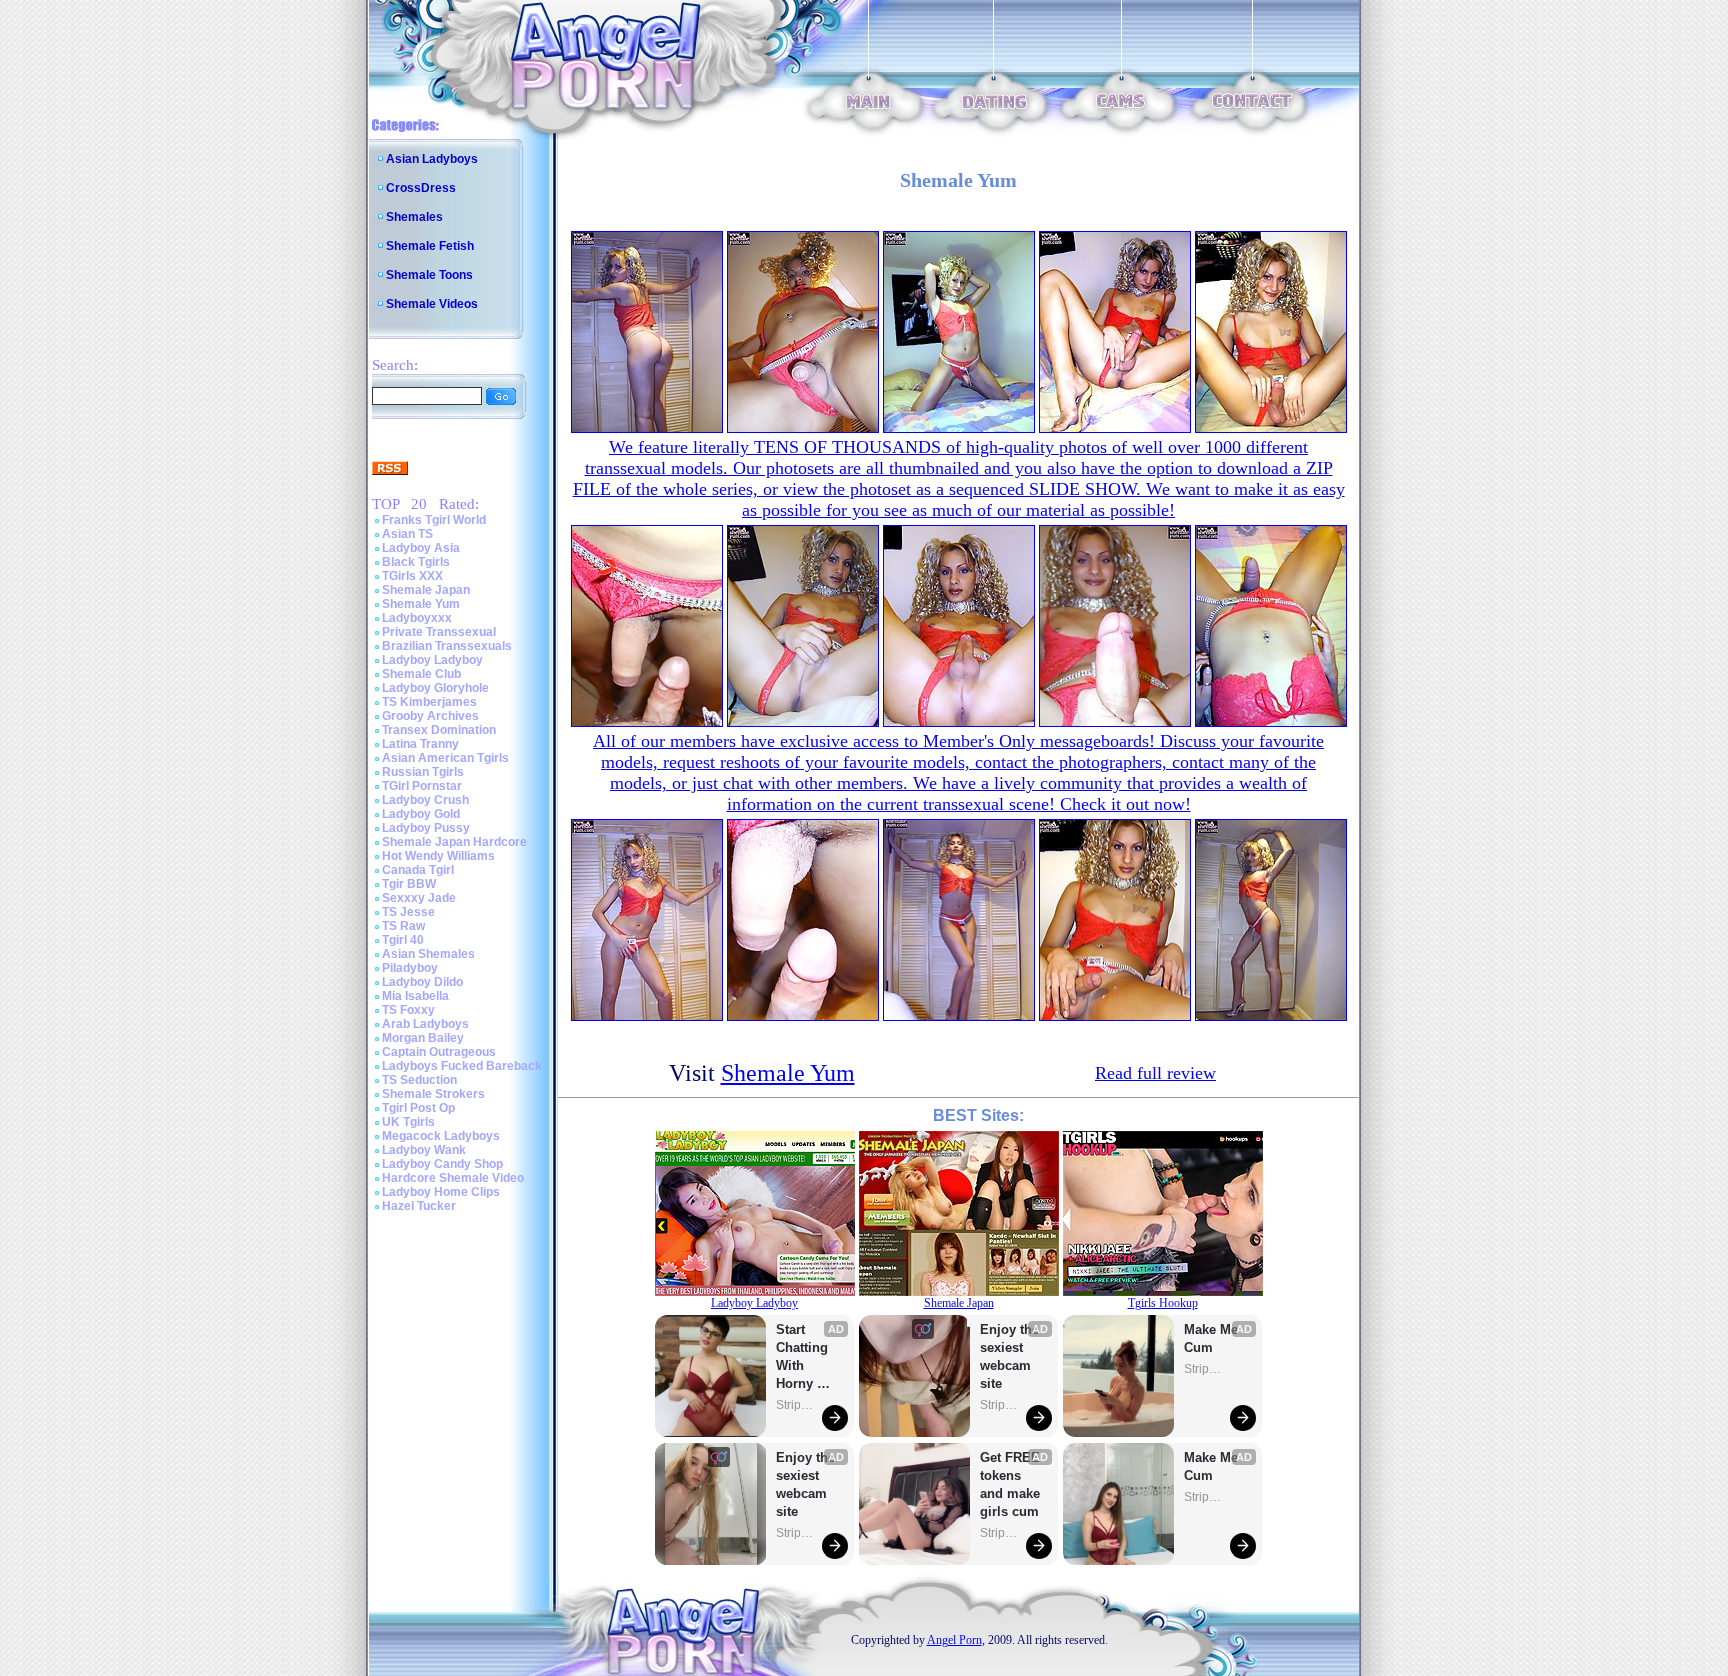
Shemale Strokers (433, 1094)
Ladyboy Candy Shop (442, 1164)
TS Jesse (408, 912)
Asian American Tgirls (445, 758)
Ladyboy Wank (424, 1150)
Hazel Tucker (419, 1206)
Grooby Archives (430, 716)
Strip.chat (796, 1405)
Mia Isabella (415, 996)
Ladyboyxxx (417, 618)
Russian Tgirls (423, 772)
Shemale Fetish (430, 246)
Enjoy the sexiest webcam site (806, 1484)
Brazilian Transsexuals (447, 646)
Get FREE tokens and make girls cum (1010, 1484)
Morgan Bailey (423, 1038)
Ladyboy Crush (425, 800)
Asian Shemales (428, 954)
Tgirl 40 (403, 940)
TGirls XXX (412, 576)
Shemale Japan (426, 590)
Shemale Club (421, 674)
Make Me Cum (1213, 1338)
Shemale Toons (429, 275)
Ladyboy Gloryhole (435, 688)
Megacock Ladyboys (441, 1136)
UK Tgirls (408, 1122)
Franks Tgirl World (434, 520)
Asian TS (407, 534)
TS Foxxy (408, 1010)
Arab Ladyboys (425, 1024)
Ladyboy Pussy (426, 828)
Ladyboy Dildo (422, 982)
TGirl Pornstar (422, 786)
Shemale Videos (432, 304)
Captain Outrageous (439, 1052)
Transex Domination (439, 730)
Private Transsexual (439, 632)
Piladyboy (410, 968)
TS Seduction (419, 1080)
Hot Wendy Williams (438, 856)
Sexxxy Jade (419, 898)
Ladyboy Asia (421, 548)
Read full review (1155, 1073)
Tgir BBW (409, 884)
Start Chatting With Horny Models (804, 1357)
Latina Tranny (420, 744)
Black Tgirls (416, 562)
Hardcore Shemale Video (453, 1178)
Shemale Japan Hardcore (454, 842)
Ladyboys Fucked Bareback (462, 1066)
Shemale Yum (421, 604)
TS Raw (403, 926)
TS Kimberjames (429, 702)
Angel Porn (954, 1640)
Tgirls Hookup (1163, 1303)
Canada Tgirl (418, 870)
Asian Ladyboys (432, 159)
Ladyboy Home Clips (441, 1192)
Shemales (414, 217)
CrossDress (421, 188)
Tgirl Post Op (418, 1108)
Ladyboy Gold (421, 814)
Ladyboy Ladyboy (432, 660)
